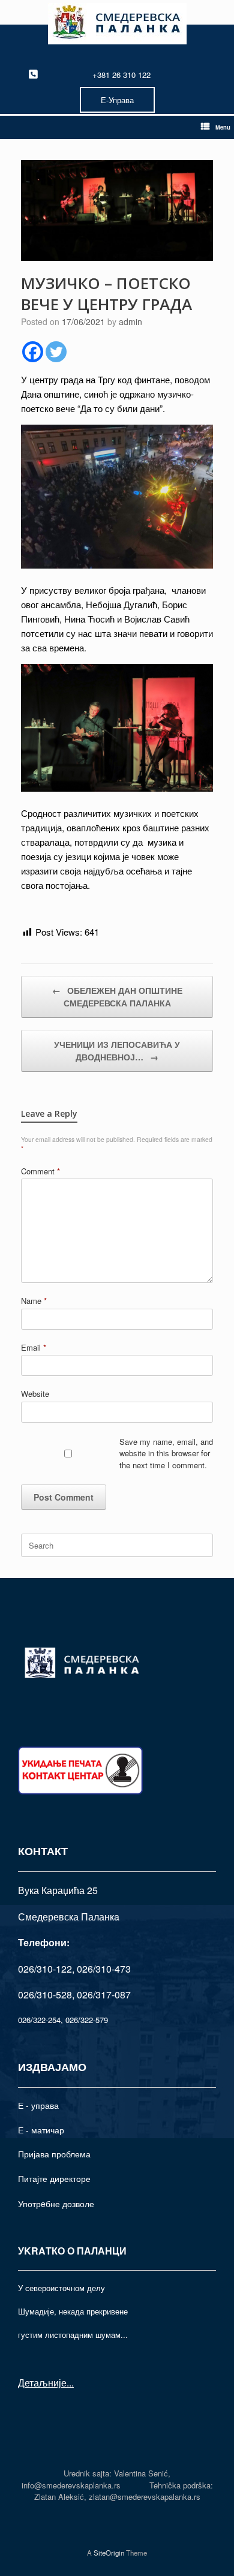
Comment (40, 1171)
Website (35, 1394)
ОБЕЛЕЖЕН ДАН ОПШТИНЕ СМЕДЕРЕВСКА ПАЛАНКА (117, 997)
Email (34, 1347)
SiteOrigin (109, 2553)
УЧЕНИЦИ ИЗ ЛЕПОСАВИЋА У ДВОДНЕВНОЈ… (117, 1050)
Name (34, 1301)
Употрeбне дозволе (56, 2204)
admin (130, 321)
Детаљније (42, 2383)
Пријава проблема (54, 2154)
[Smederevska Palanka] (117, 24)
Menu (223, 127)
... (70, 2383)
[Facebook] (33, 352)
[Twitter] (56, 352)
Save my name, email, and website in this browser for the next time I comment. (166, 1453)
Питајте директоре (54, 2178)
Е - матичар (41, 2130)
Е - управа (38, 2105)
